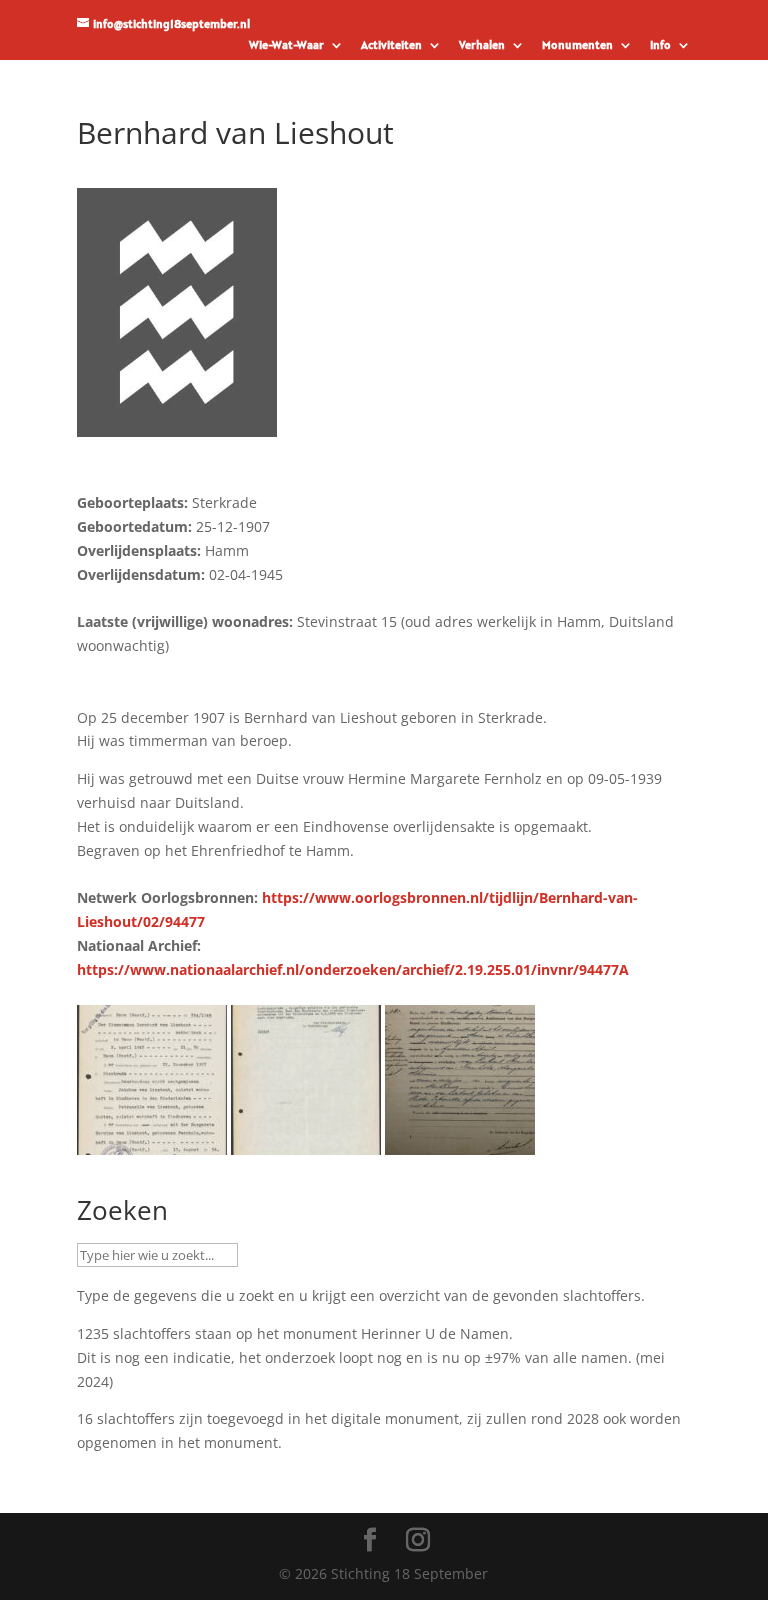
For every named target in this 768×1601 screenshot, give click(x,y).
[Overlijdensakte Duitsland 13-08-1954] (152, 1142)
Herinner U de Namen (435, 1333)
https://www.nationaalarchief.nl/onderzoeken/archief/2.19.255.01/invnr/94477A (353, 969)
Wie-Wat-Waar (286, 45)
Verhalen (482, 45)
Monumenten (577, 45)
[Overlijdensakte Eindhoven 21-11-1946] (460, 1142)
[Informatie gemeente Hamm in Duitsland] (306, 1142)
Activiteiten (391, 45)
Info (660, 45)
